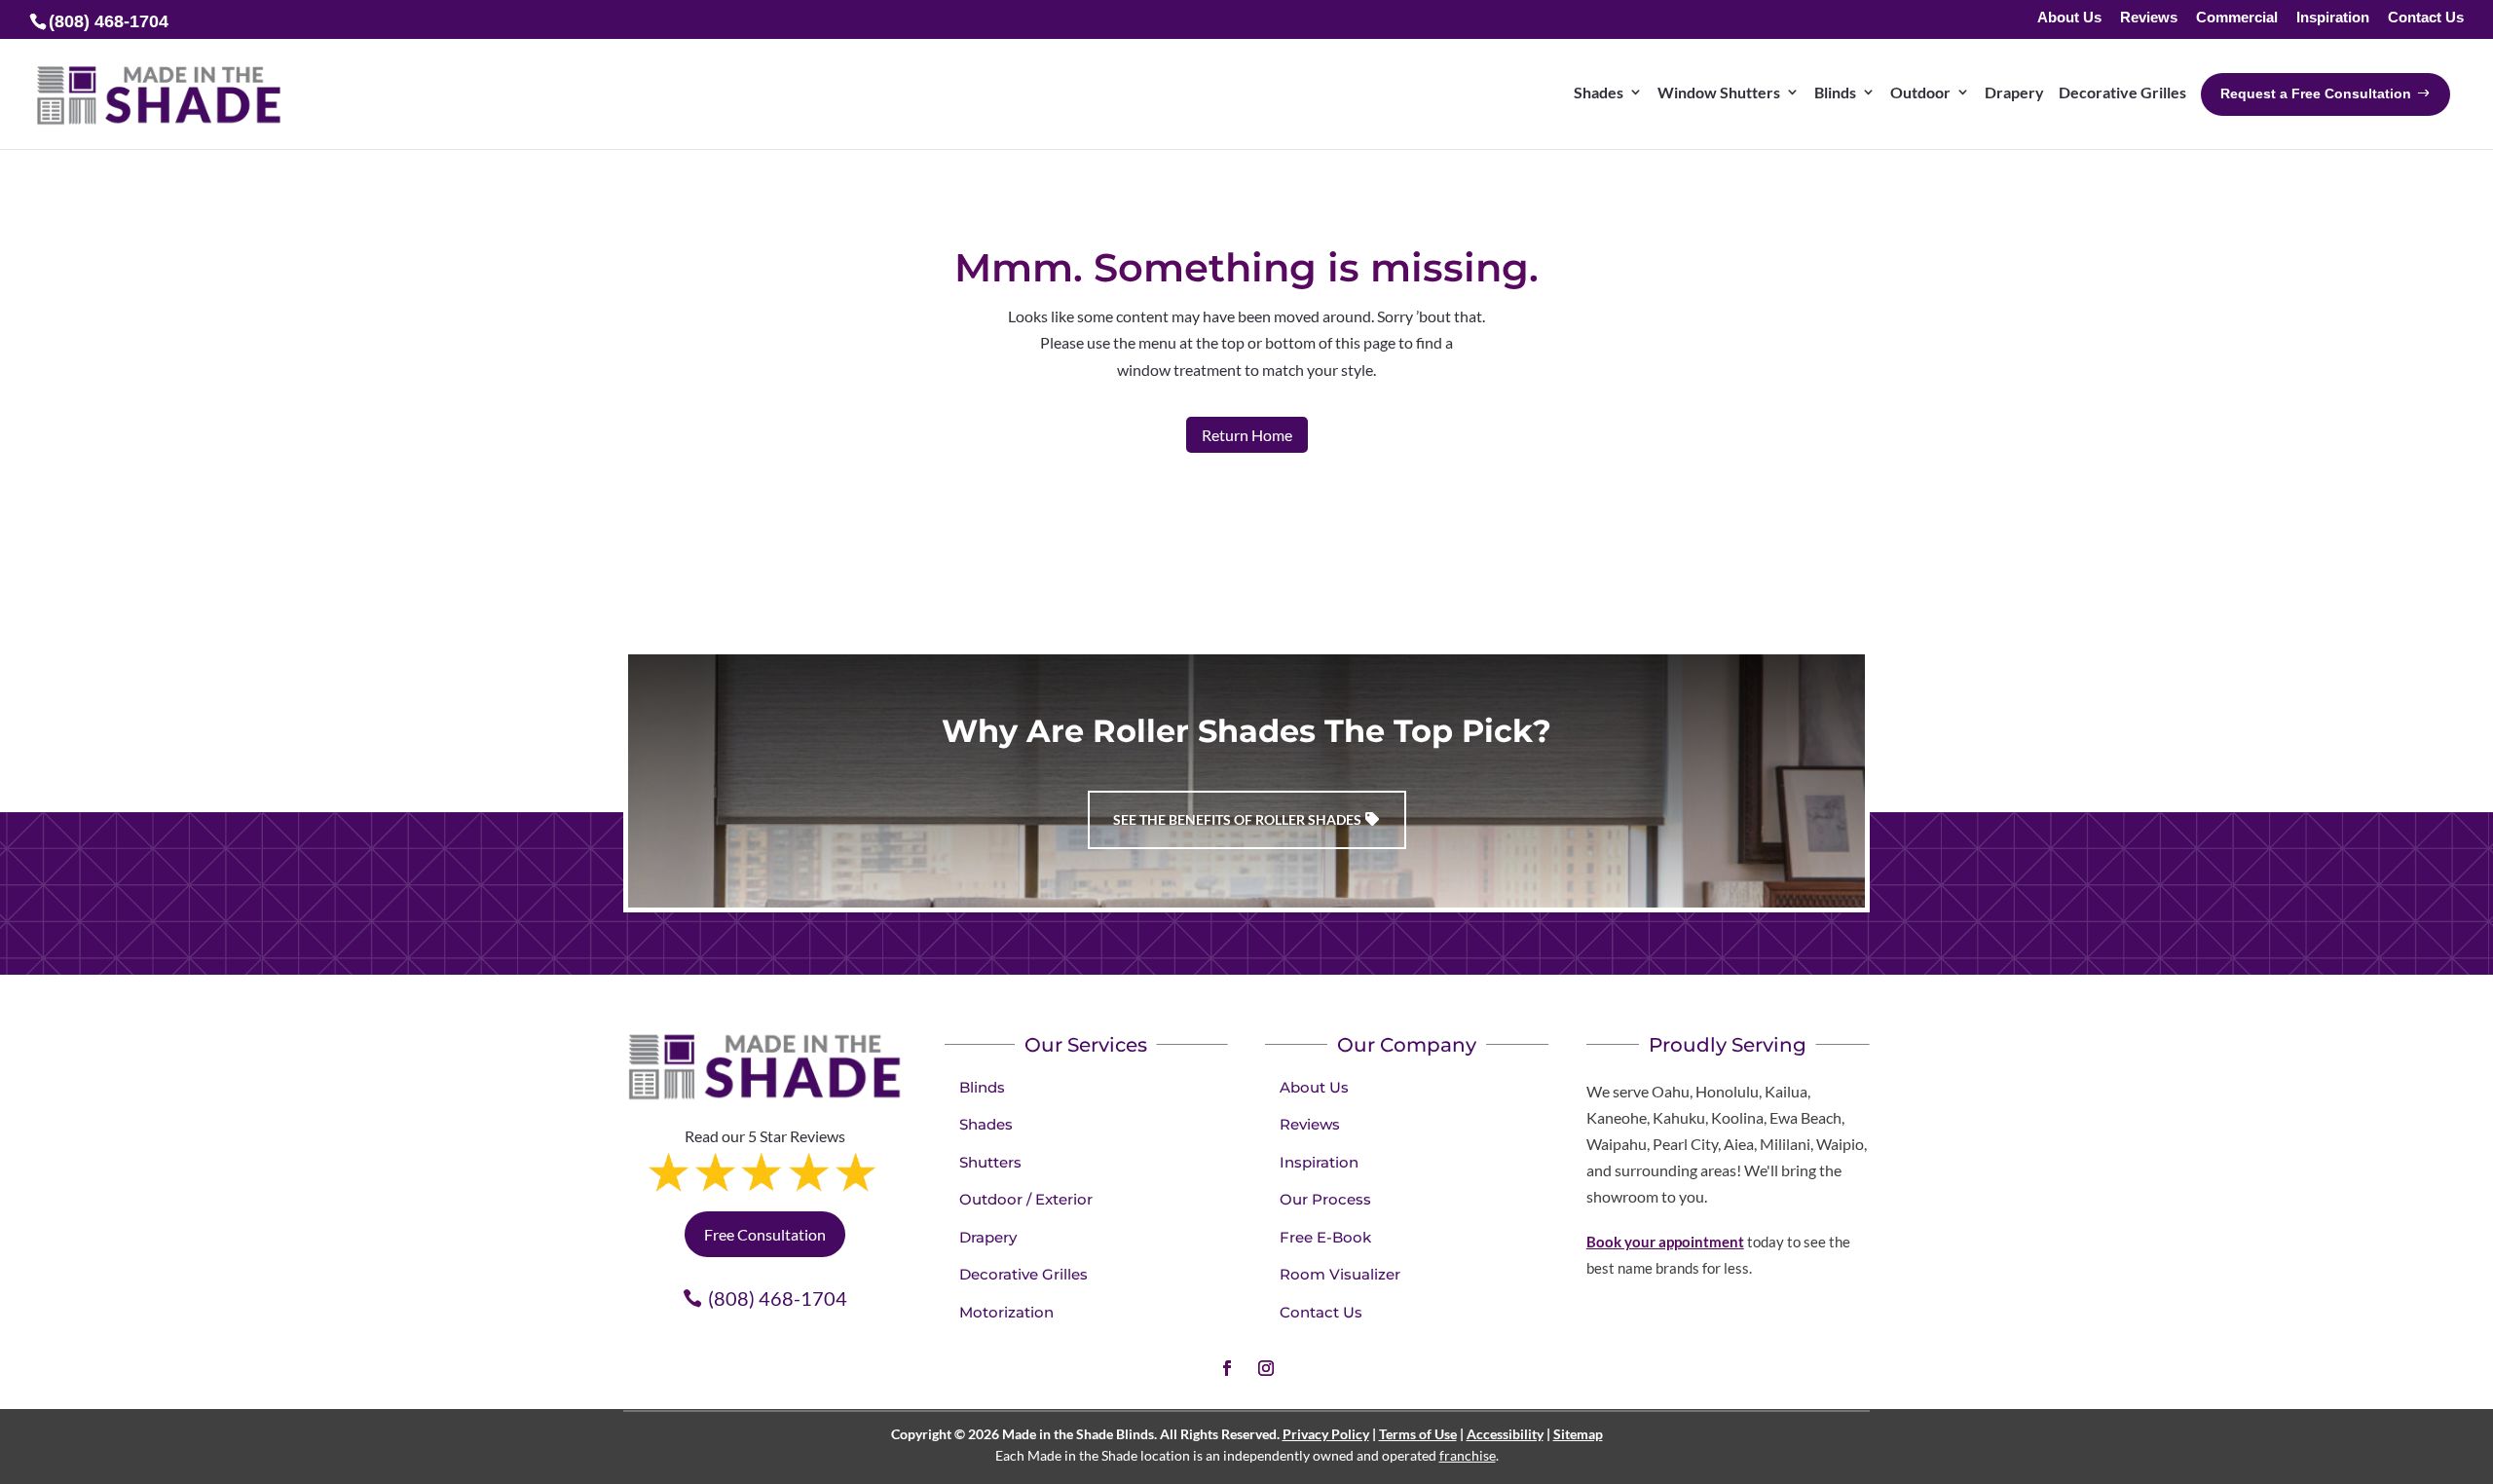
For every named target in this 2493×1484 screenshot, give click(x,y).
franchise (1468, 1455)
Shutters (990, 1162)
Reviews (2149, 18)
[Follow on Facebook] (1227, 1368)
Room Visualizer (1340, 1274)
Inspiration (2333, 18)
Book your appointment (1665, 1242)
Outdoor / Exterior (1026, 1199)
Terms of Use (1418, 1434)
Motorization (1006, 1312)
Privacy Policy (1326, 1434)
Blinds (982, 1087)
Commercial (2237, 18)
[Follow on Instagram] (1266, 1368)
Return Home (1247, 435)
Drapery (988, 1237)
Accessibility (1505, 1434)
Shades (986, 1124)
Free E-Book (1325, 1237)
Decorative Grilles (1023, 1274)
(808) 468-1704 (778, 1298)
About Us (2069, 18)
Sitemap (1578, 1434)
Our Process (1325, 1199)
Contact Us (2426, 18)
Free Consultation (765, 1234)
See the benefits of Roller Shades (1237, 819)
